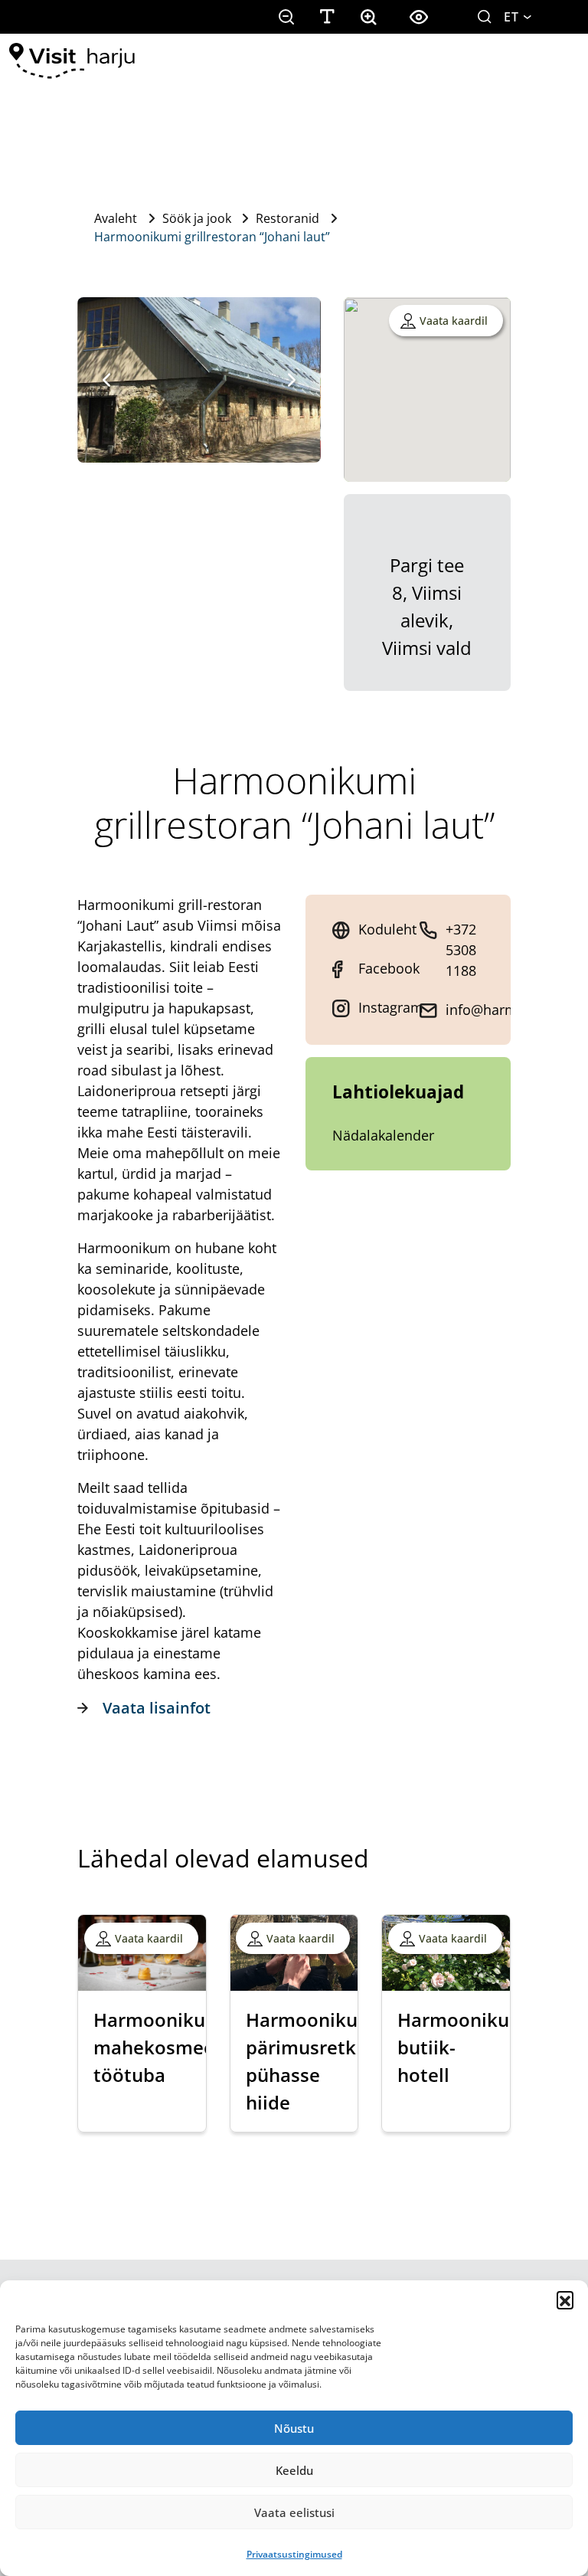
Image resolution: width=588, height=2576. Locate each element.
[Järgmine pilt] (292, 380)
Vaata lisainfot (157, 1708)
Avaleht (116, 218)
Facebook (389, 968)
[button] (565, 2299)
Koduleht (387, 929)
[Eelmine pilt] (106, 380)
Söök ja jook (197, 218)
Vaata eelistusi (294, 2512)
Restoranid (287, 218)
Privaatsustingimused (294, 2554)
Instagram (391, 1007)
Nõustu (294, 2428)
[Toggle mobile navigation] (557, 61)
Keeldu (294, 2470)
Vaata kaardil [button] (454, 321)
